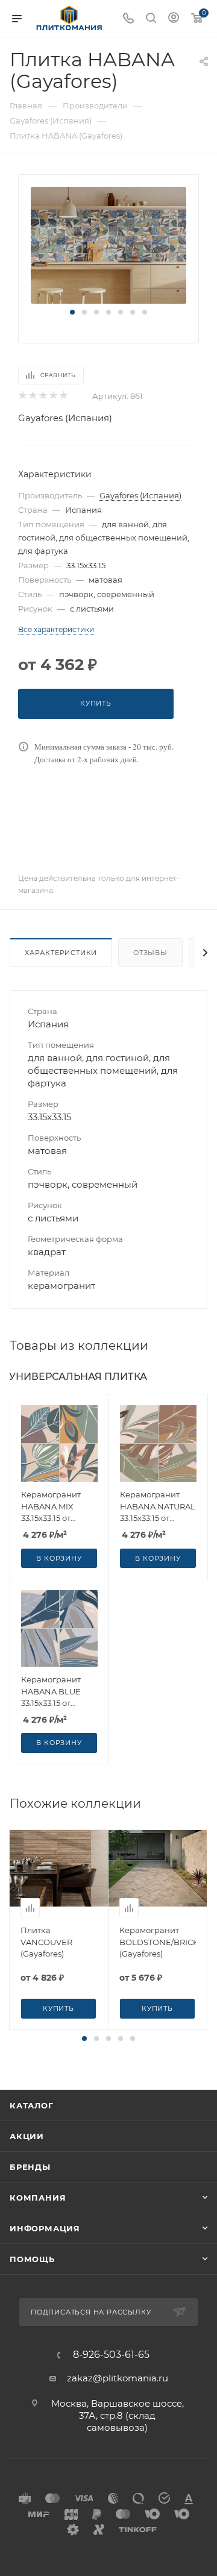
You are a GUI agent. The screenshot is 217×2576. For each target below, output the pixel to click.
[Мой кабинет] (174, 19)
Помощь (32, 2259)
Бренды (30, 2167)
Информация (45, 2228)
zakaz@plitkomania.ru (118, 2378)
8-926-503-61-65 (111, 2355)
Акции (27, 2136)
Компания (38, 2198)
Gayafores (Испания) (65, 418)
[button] (72, 312)
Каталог (32, 2105)
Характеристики (61, 953)
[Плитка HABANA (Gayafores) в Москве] (108, 244)
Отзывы (150, 953)
